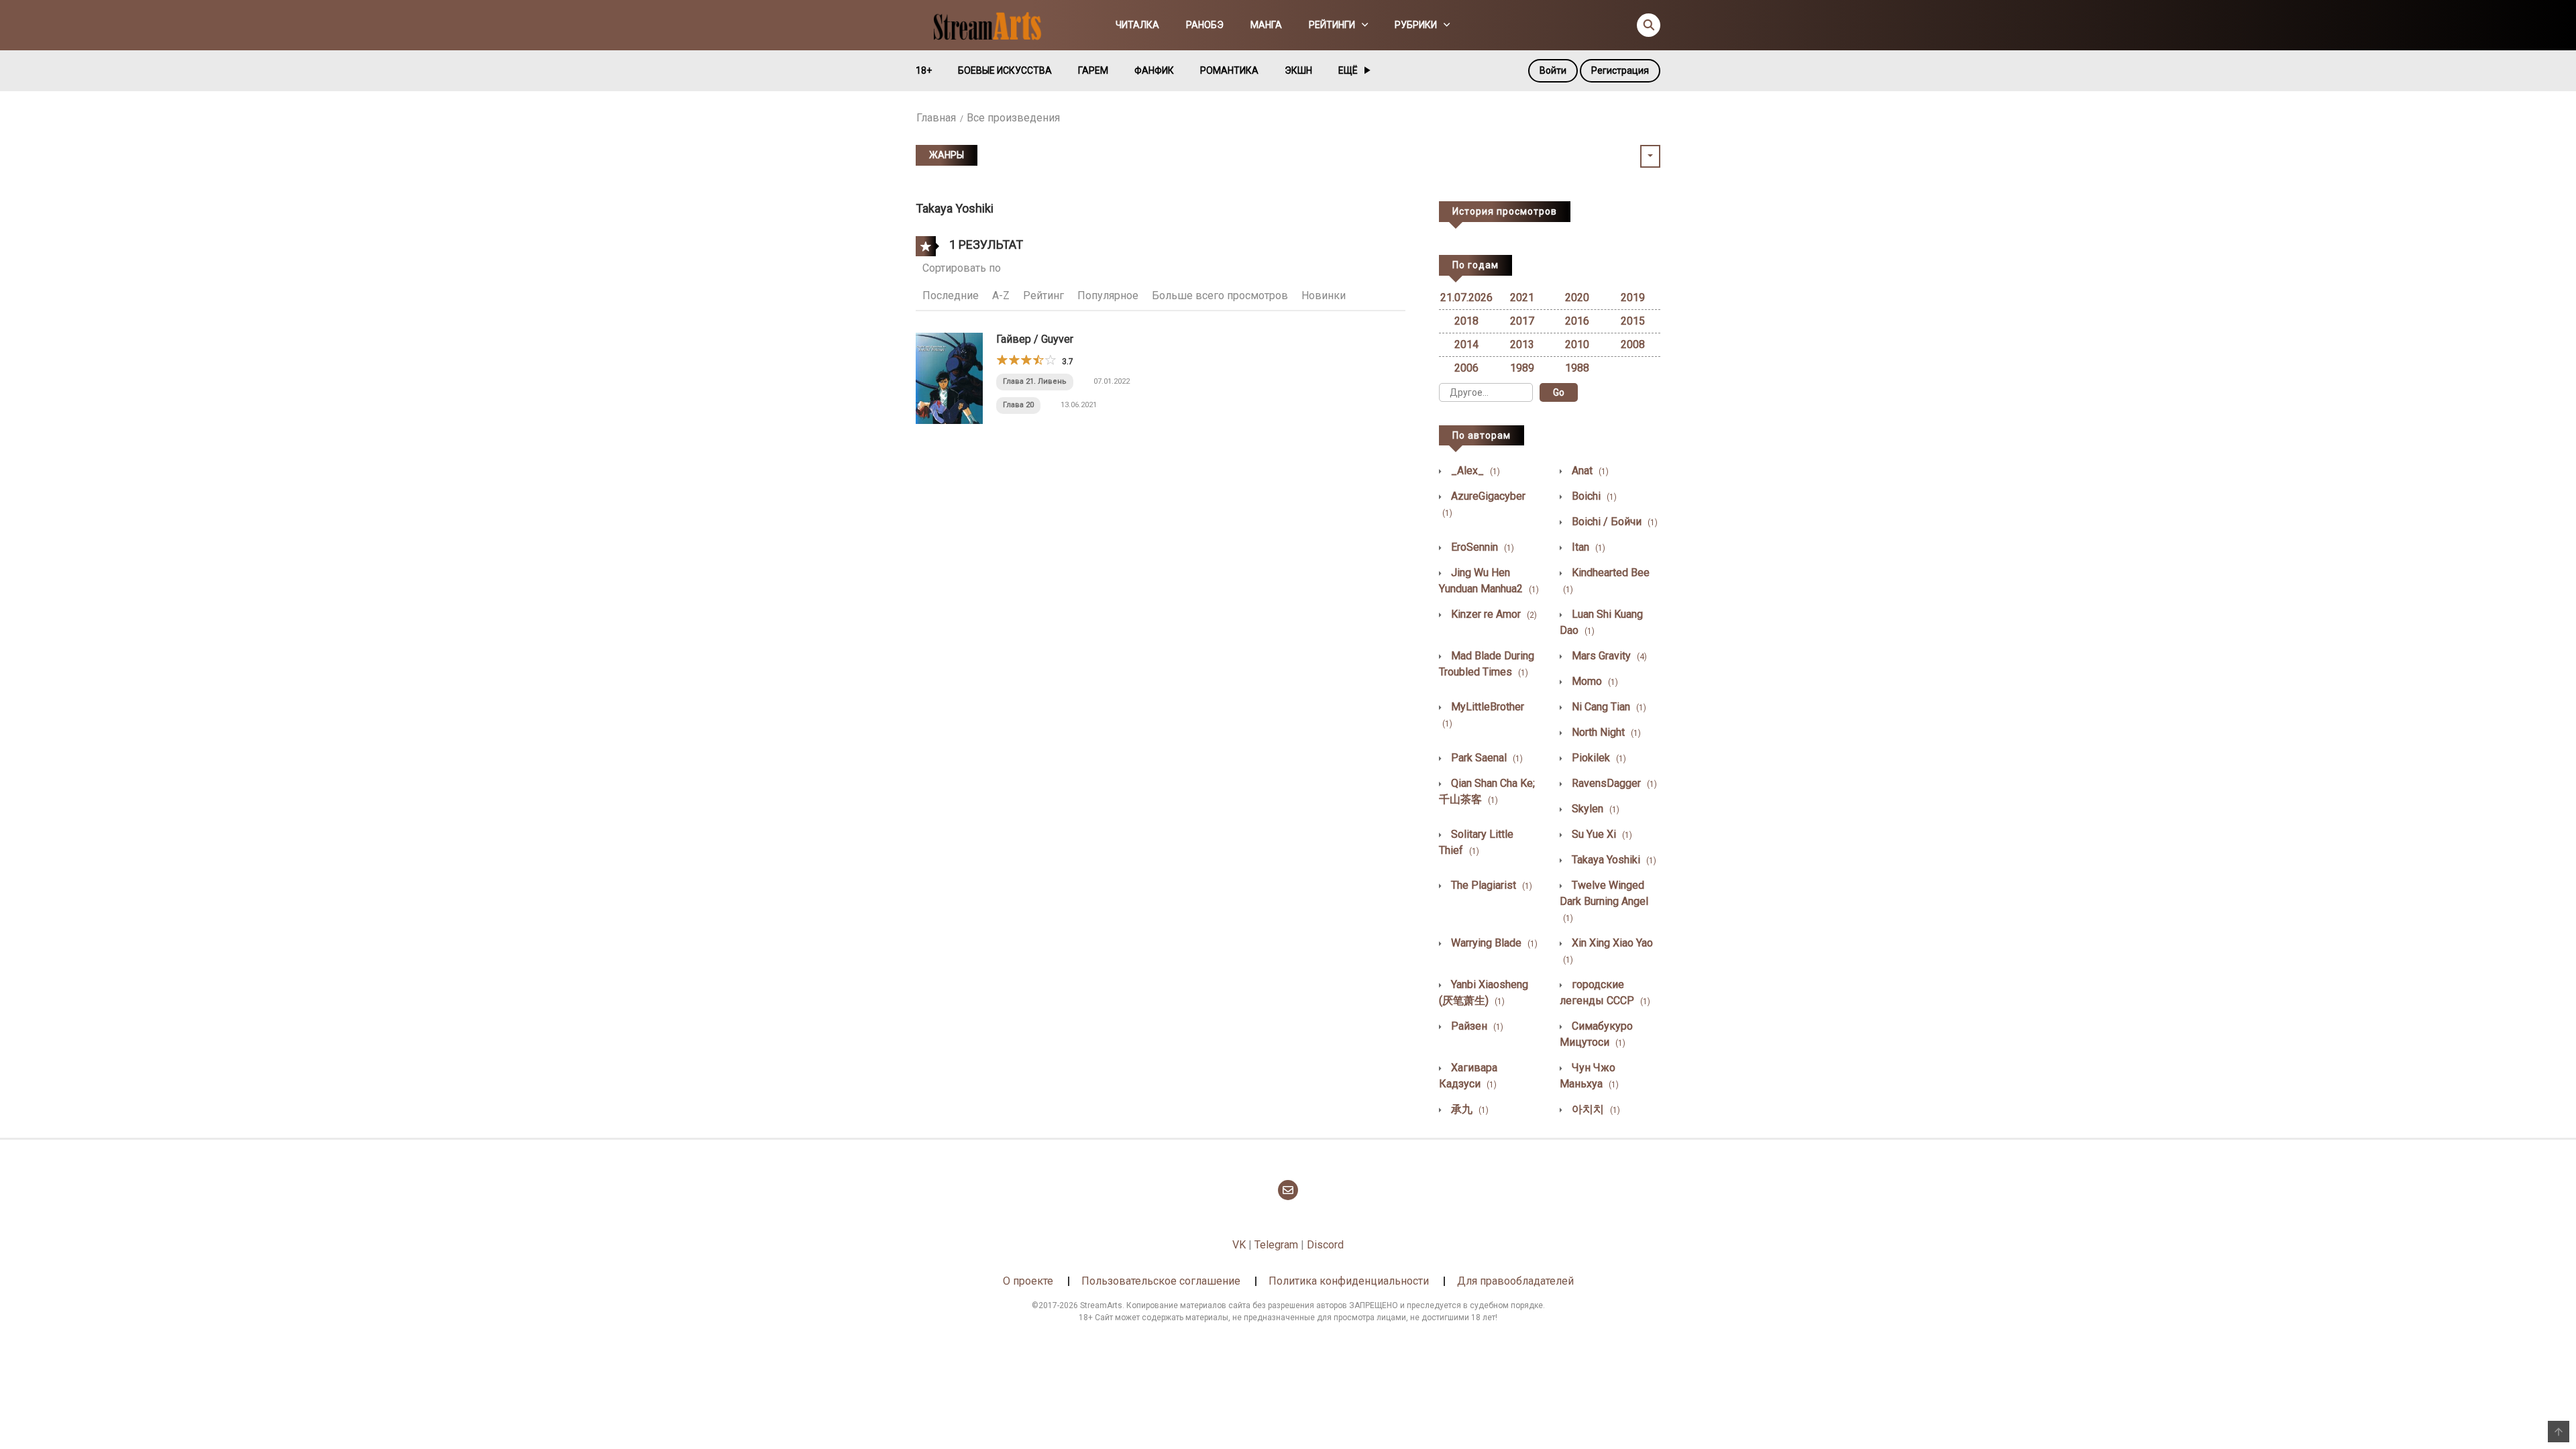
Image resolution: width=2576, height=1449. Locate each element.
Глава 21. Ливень (1035, 381)
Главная (936, 118)
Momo (1594, 681)
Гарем (1093, 70)
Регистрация (1620, 70)
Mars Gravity (1608, 656)
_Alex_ (1474, 471)
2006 (1466, 368)
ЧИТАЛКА (1137, 25)
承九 (1468, 1109)
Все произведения (1013, 118)
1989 (1522, 368)
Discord (1325, 1245)
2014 (1466, 344)
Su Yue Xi (1601, 834)
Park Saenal (1486, 758)
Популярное (1108, 296)
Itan (1587, 547)
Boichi (1593, 496)
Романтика (1229, 70)
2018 (1466, 321)
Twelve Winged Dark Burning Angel (1604, 901)
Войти (1553, 70)
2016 (1577, 321)
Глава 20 (1018, 405)
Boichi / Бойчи (1613, 522)
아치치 (1595, 1109)
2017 (1522, 321)
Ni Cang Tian (1608, 707)
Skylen (1594, 809)
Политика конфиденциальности (1349, 1281)
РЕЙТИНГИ (1332, 25)
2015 (1633, 321)
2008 (1633, 344)
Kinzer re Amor (1493, 614)
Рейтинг (1043, 296)
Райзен (1476, 1026)
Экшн (1298, 70)
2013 (1522, 344)
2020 (1577, 298)
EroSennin (1481, 547)
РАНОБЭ (1205, 25)
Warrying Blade (1493, 943)
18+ (924, 70)
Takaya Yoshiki (1613, 860)
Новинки (1324, 296)
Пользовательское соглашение (1161, 1281)
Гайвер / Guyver (1035, 339)
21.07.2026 (1466, 298)
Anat (1589, 471)
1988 (1577, 368)
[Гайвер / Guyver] (949, 377)
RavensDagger (1613, 783)
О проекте (1028, 1281)
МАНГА (1266, 25)
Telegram (1276, 1245)
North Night (1605, 732)
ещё (1348, 70)
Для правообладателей (1515, 1281)
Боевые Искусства (1005, 70)
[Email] (1288, 1190)
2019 (1633, 298)
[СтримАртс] (994, 24)
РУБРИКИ (1416, 25)
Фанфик (1154, 70)
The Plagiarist (1490, 885)
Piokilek (1598, 758)
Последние (951, 296)
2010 (1577, 344)
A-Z (1001, 296)
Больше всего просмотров (1220, 296)
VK (1239, 1245)
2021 (1522, 298)
